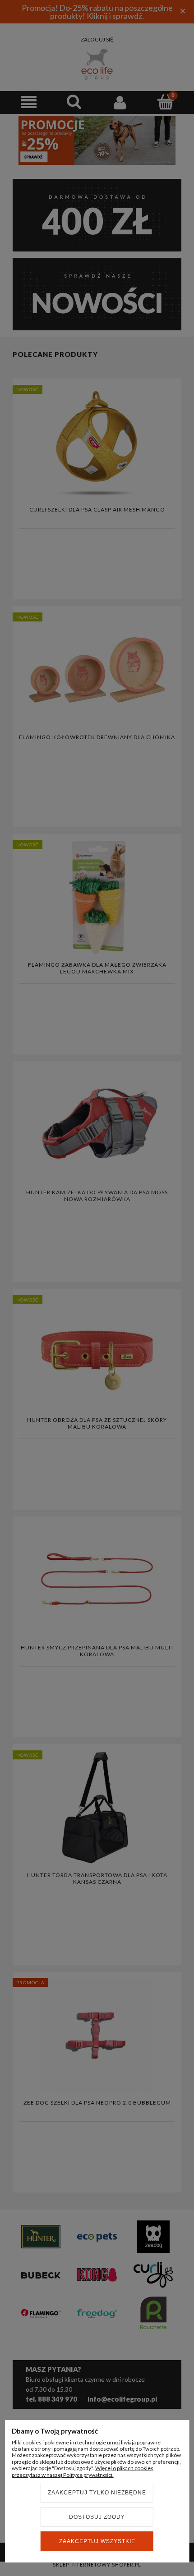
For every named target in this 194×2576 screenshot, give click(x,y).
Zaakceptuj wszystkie (97, 2541)
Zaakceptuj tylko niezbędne (97, 2493)
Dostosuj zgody (97, 2517)
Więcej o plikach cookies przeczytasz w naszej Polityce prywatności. (83, 2471)
